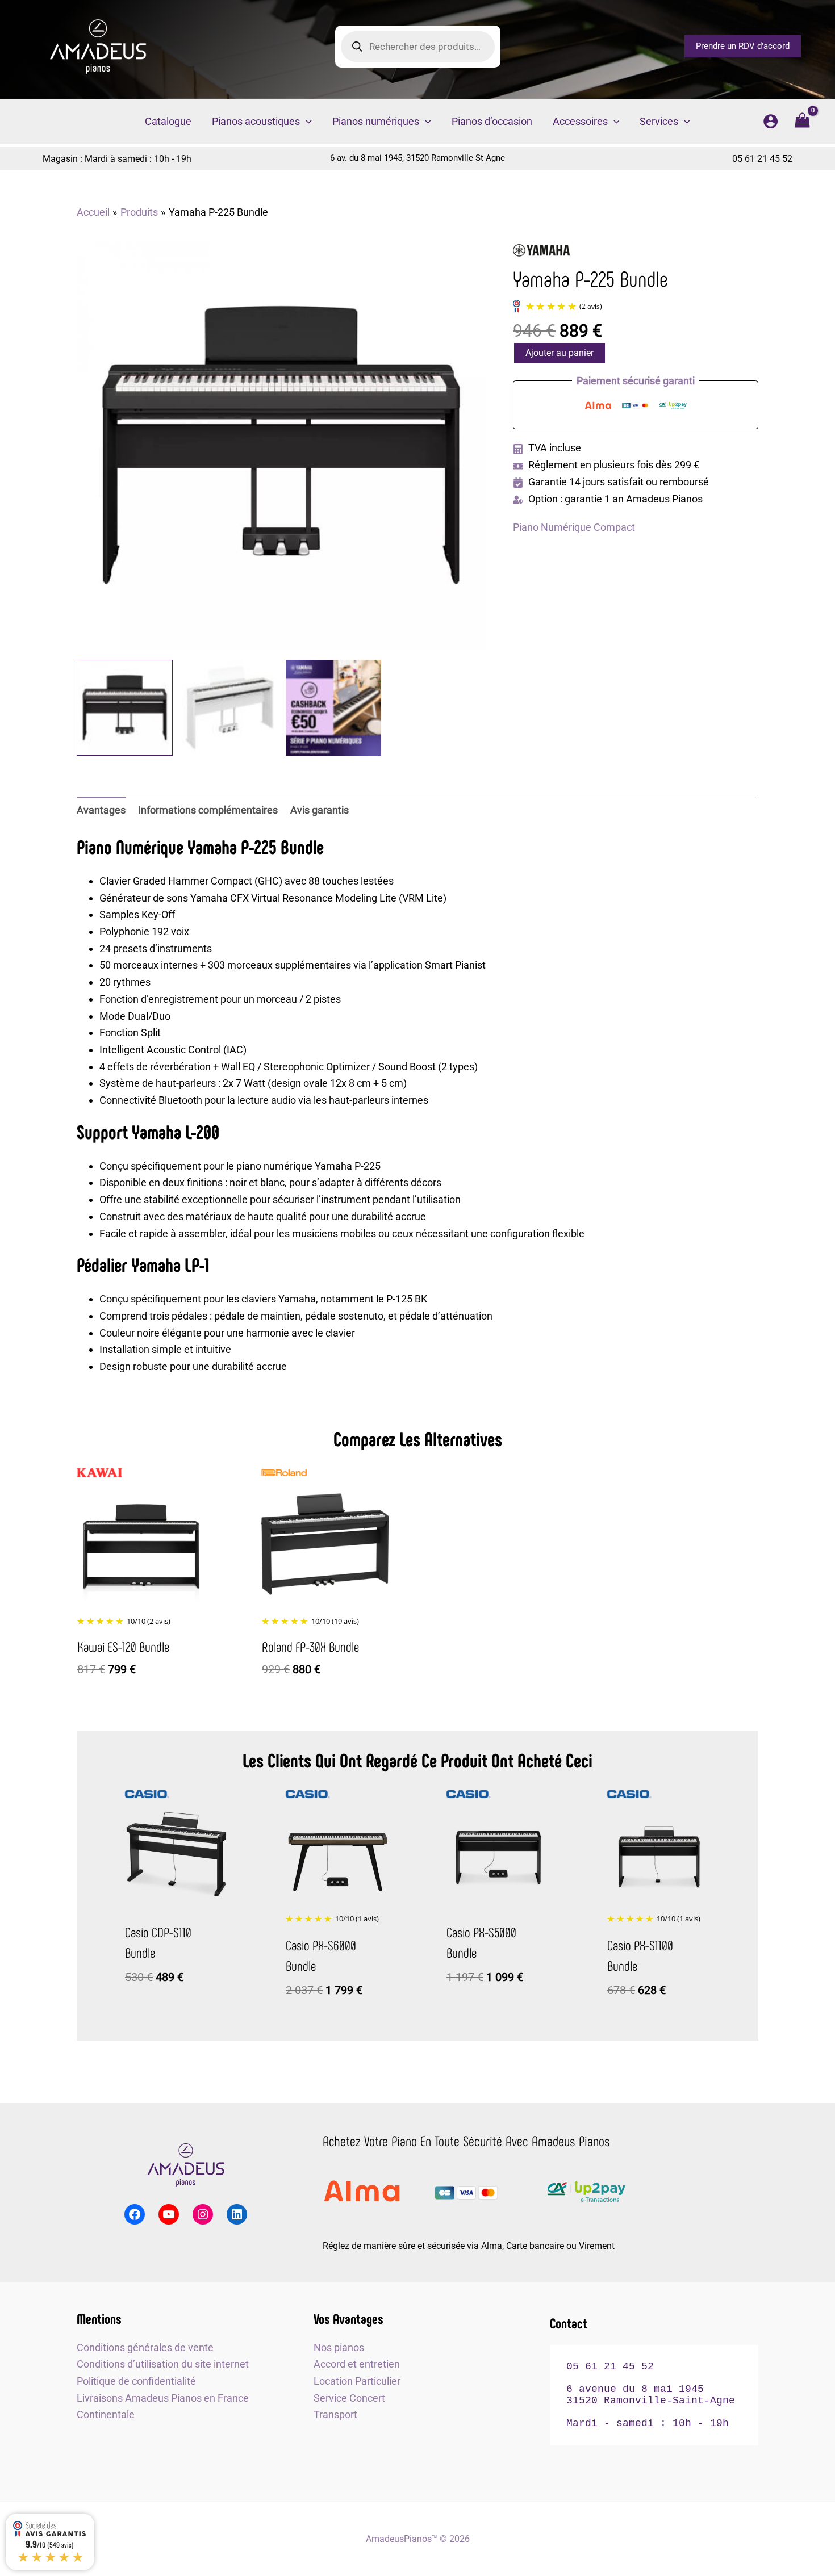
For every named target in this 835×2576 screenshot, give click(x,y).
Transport (335, 2414)
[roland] (284, 1473)
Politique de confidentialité (136, 2381)
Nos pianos (339, 2347)
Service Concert (349, 2398)
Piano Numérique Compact (574, 527)
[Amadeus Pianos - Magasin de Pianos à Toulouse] (185, 2165)
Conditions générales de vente (145, 2347)
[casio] (147, 1794)
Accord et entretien (357, 2364)
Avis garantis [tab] (320, 810)
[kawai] (99, 1473)
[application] (306, 122)
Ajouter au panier (560, 353)
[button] (743, 46)
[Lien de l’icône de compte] (771, 121)
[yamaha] (541, 251)
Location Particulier (357, 2381)
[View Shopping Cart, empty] (802, 122)
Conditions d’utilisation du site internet (163, 2364)
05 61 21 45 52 (762, 159)
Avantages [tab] (101, 810)
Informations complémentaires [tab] (208, 810)
